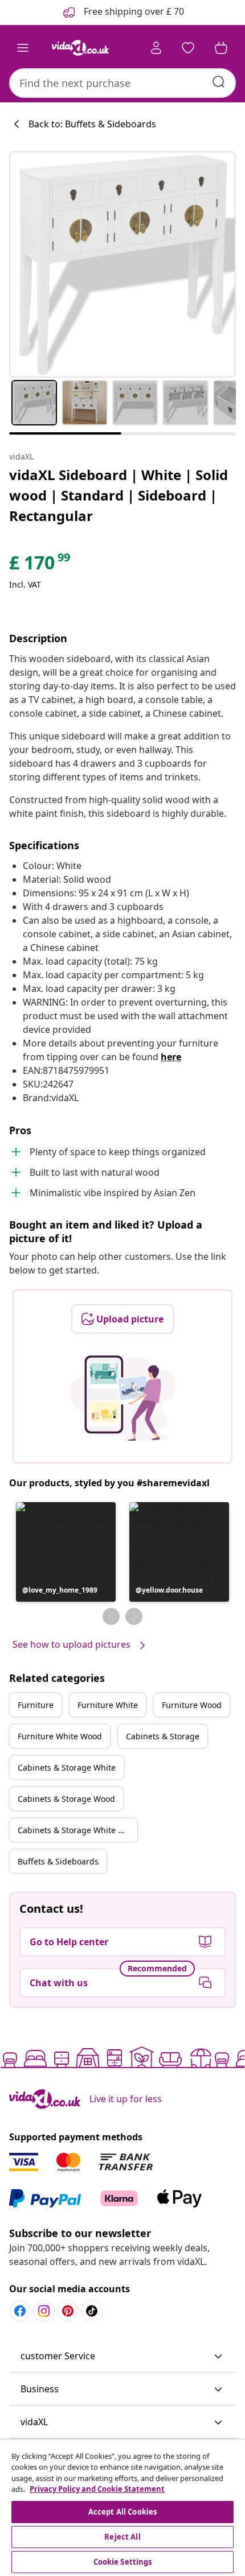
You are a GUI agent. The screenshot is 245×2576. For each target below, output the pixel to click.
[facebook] (20, 2311)
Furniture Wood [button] (192, 1705)
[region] (122, 2508)
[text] (40, 565)
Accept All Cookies (122, 2512)
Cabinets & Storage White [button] (67, 1767)
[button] (66, 1552)
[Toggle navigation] (23, 48)
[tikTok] (92, 2311)
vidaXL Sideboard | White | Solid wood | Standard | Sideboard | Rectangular (119, 495)
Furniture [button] (36, 1705)
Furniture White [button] (108, 1705)
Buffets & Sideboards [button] (58, 1861)
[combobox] (122, 83)
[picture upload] (123, 1398)
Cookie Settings (123, 2562)
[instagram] (44, 2311)
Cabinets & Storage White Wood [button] (77, 1830)
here (171, 1057)
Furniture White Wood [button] (60, 1736)
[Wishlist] (188, 48)
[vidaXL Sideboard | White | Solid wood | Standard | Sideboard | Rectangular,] (122, 264)
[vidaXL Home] (80, 48)
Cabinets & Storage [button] (163, 1736)
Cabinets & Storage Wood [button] (66, 1799)
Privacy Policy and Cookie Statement (97, 2489)
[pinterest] (68, 2311)
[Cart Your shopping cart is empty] (221, 48)
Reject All (122, 2537)
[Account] (156, 48)
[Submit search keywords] (219, 82)
